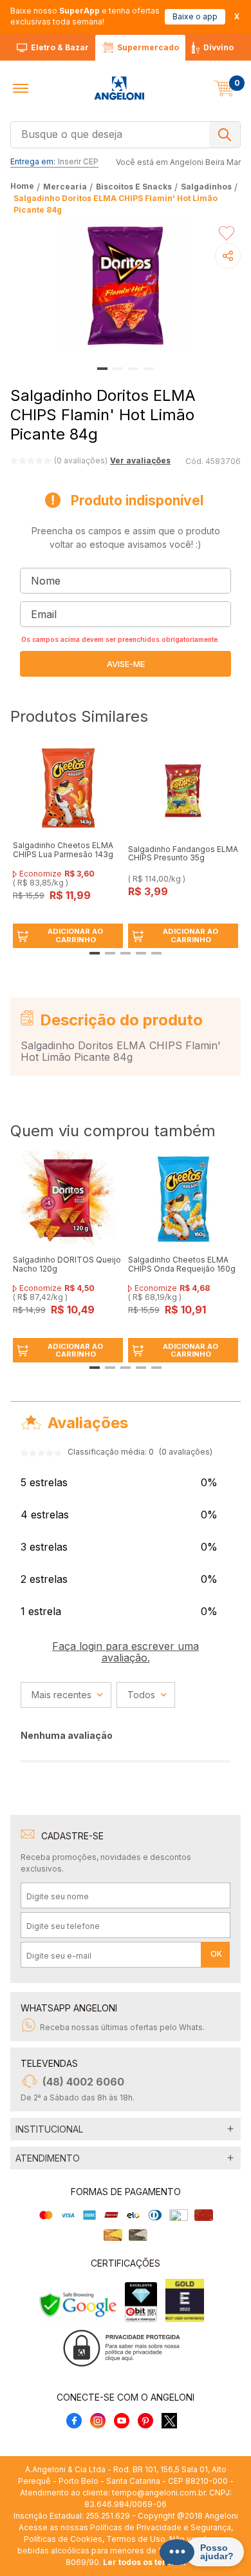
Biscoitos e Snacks (134, 187)
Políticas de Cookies (63, 2539)
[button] (21, 88)
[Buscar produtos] (225, 135)
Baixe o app (195, 16)
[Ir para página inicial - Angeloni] (119, 88)
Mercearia (65, 187)
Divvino (218, 47)
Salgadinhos (206, 187)
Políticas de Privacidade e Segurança (161, 2527)
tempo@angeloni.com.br (159, 2493)
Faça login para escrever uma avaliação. (126, 1652)
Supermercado (148, 47)
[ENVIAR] (126, 664)
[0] (224, 88)
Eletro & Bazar (60, 47)
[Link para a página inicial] (23, 187)
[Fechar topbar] (237, 16)
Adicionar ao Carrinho (75, 935)
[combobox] (126, 133)
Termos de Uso (136, 2539)
